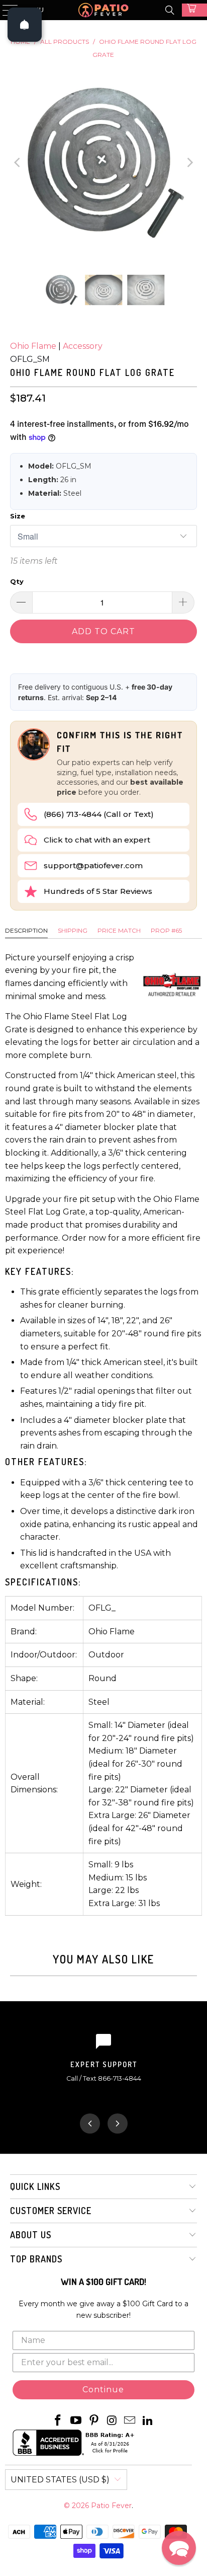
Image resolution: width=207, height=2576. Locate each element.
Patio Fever (111, 2506)
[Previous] (18, 162)
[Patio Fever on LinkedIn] (148, 2421)
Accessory (83, 346)
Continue (103, 2390)
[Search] (170, 10)
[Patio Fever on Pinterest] (94, 2421)
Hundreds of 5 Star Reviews (98, 891)
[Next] (189, 162)
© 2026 (77, 2506)
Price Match (119, 930)
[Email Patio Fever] (130, 2421)
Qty (17, 581)
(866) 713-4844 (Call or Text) (99, 814)
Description (26, 930)
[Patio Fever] (103, 10)
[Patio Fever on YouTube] (76, 2421)
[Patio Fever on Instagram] (112, 2421)
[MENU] (6, 10)
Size (18, 516)
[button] (179, 2548)
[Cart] (194, 10)
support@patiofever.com (93, 865)
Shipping (73, 930)
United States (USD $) (60, 2480)
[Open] (25, 25)
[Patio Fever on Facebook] (58, 2421)
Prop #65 (166, 930)
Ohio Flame (33, 346)
